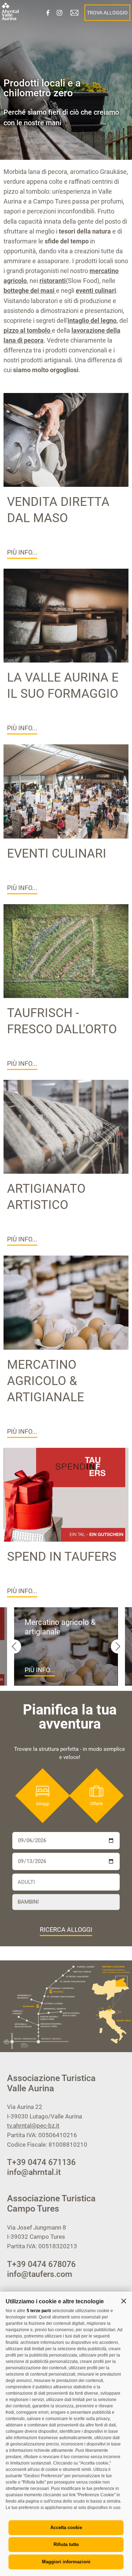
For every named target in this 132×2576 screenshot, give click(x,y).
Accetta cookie (66, 2527)
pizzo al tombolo (28, 330)
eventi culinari (96, 291)
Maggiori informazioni (66, 2562)
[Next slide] (118, 1646)
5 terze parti (39, 2311)
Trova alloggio (107, 13)
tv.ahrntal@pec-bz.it (33, 2125)
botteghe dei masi (30, 291)
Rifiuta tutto (66, 2544)
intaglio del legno (92, 321)
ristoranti (53, 281)
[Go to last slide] (14, 1646)
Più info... (22, 552)
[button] (124, 2301)
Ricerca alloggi (66, 1930)
